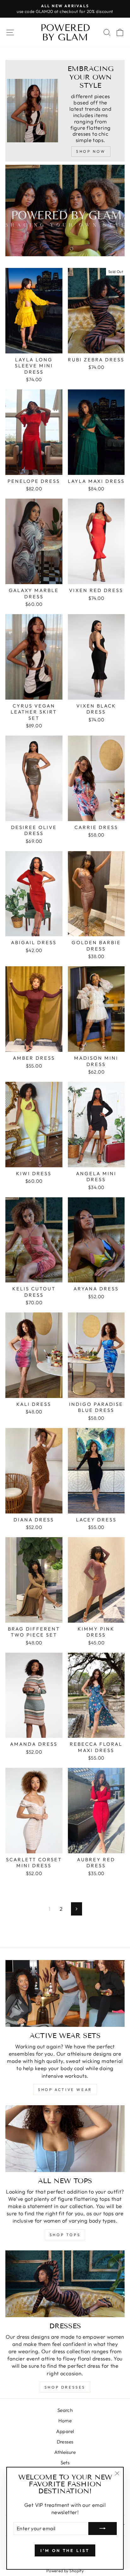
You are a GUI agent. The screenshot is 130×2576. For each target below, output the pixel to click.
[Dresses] (65, 2284)
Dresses (65, 2442)
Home (65, 2421)
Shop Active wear (65, 2090)
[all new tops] (65, 2139)
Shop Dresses (65, 2387)
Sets (65, 2463)
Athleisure (65, 2452)
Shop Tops (65, 2235)
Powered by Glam (65, 33)
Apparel (65, 2431)
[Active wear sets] (65, 1994)
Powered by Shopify (65, 2571)
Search (65, 2410)
